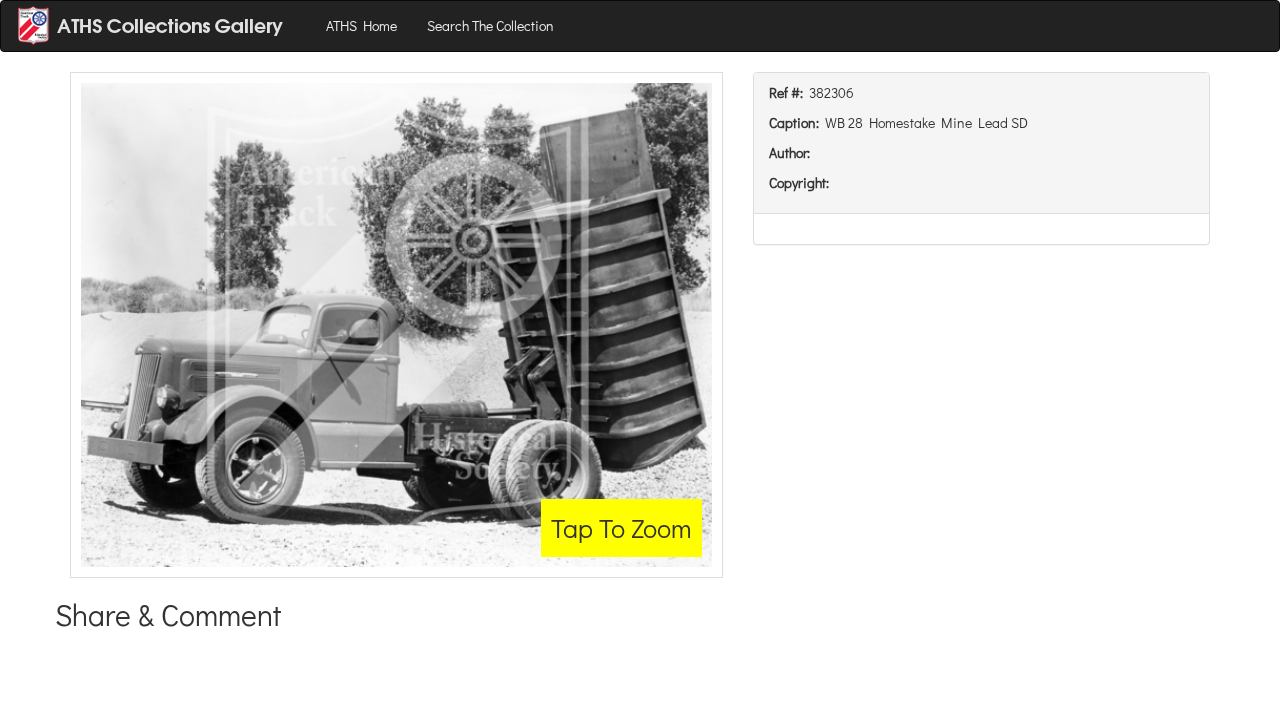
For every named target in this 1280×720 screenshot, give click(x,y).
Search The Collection (490, 25)
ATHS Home (361, 25)
